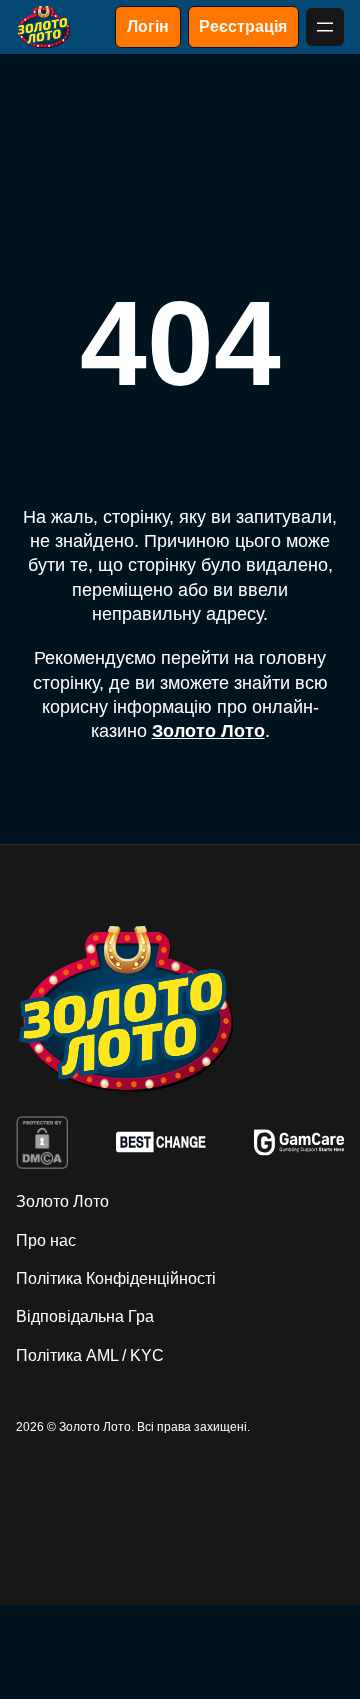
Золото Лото (208, 731)
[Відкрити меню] (325, 27)
